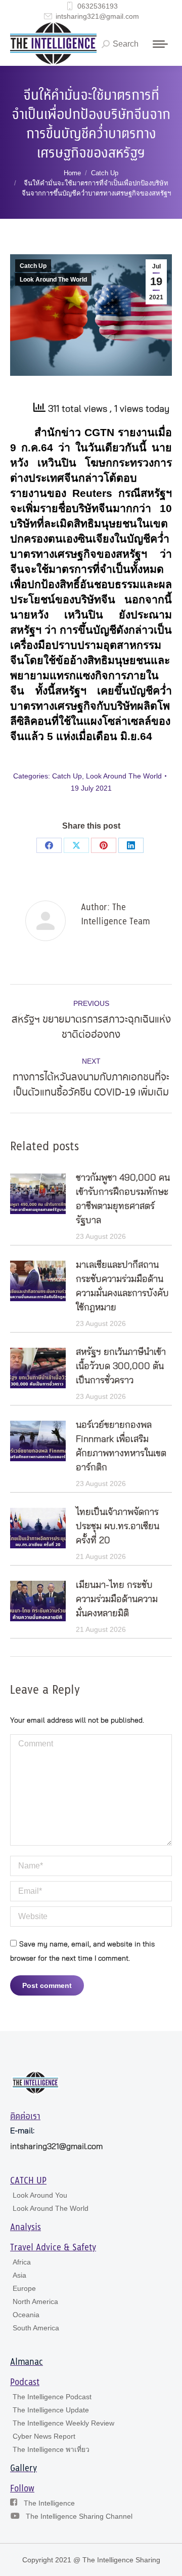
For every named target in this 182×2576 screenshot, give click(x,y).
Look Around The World (53, 280)
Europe (24, 2288)
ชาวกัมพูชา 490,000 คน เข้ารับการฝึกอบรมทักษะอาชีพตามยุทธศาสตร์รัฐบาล (123, 1199)
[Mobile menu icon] (160, 44)
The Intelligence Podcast (52, 2397)
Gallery (24, 2469)
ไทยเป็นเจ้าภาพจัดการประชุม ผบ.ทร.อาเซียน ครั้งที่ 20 (118, 1527)
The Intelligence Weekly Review (63, 2423)
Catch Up (33, 266)
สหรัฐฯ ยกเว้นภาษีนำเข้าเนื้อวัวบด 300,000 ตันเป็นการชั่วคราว (121, 1367)
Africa (22, 2262)
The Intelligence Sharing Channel (79, 2516)
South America (36, 2328)
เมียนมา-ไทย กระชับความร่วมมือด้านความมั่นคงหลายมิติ (117, 1599)
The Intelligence (49, 2503)
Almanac (27, 2362)
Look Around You (40, 2195)
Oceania (26, 2315)
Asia (19, 2275)
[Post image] (38, 1194)
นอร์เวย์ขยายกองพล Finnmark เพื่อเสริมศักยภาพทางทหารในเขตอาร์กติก (121, 1447)
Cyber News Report (44, 2436)
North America (35, 2301)
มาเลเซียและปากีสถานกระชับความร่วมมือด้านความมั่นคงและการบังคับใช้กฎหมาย (122, 1286)
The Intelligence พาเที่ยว (51, 2449)
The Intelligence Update (51, 2410)
